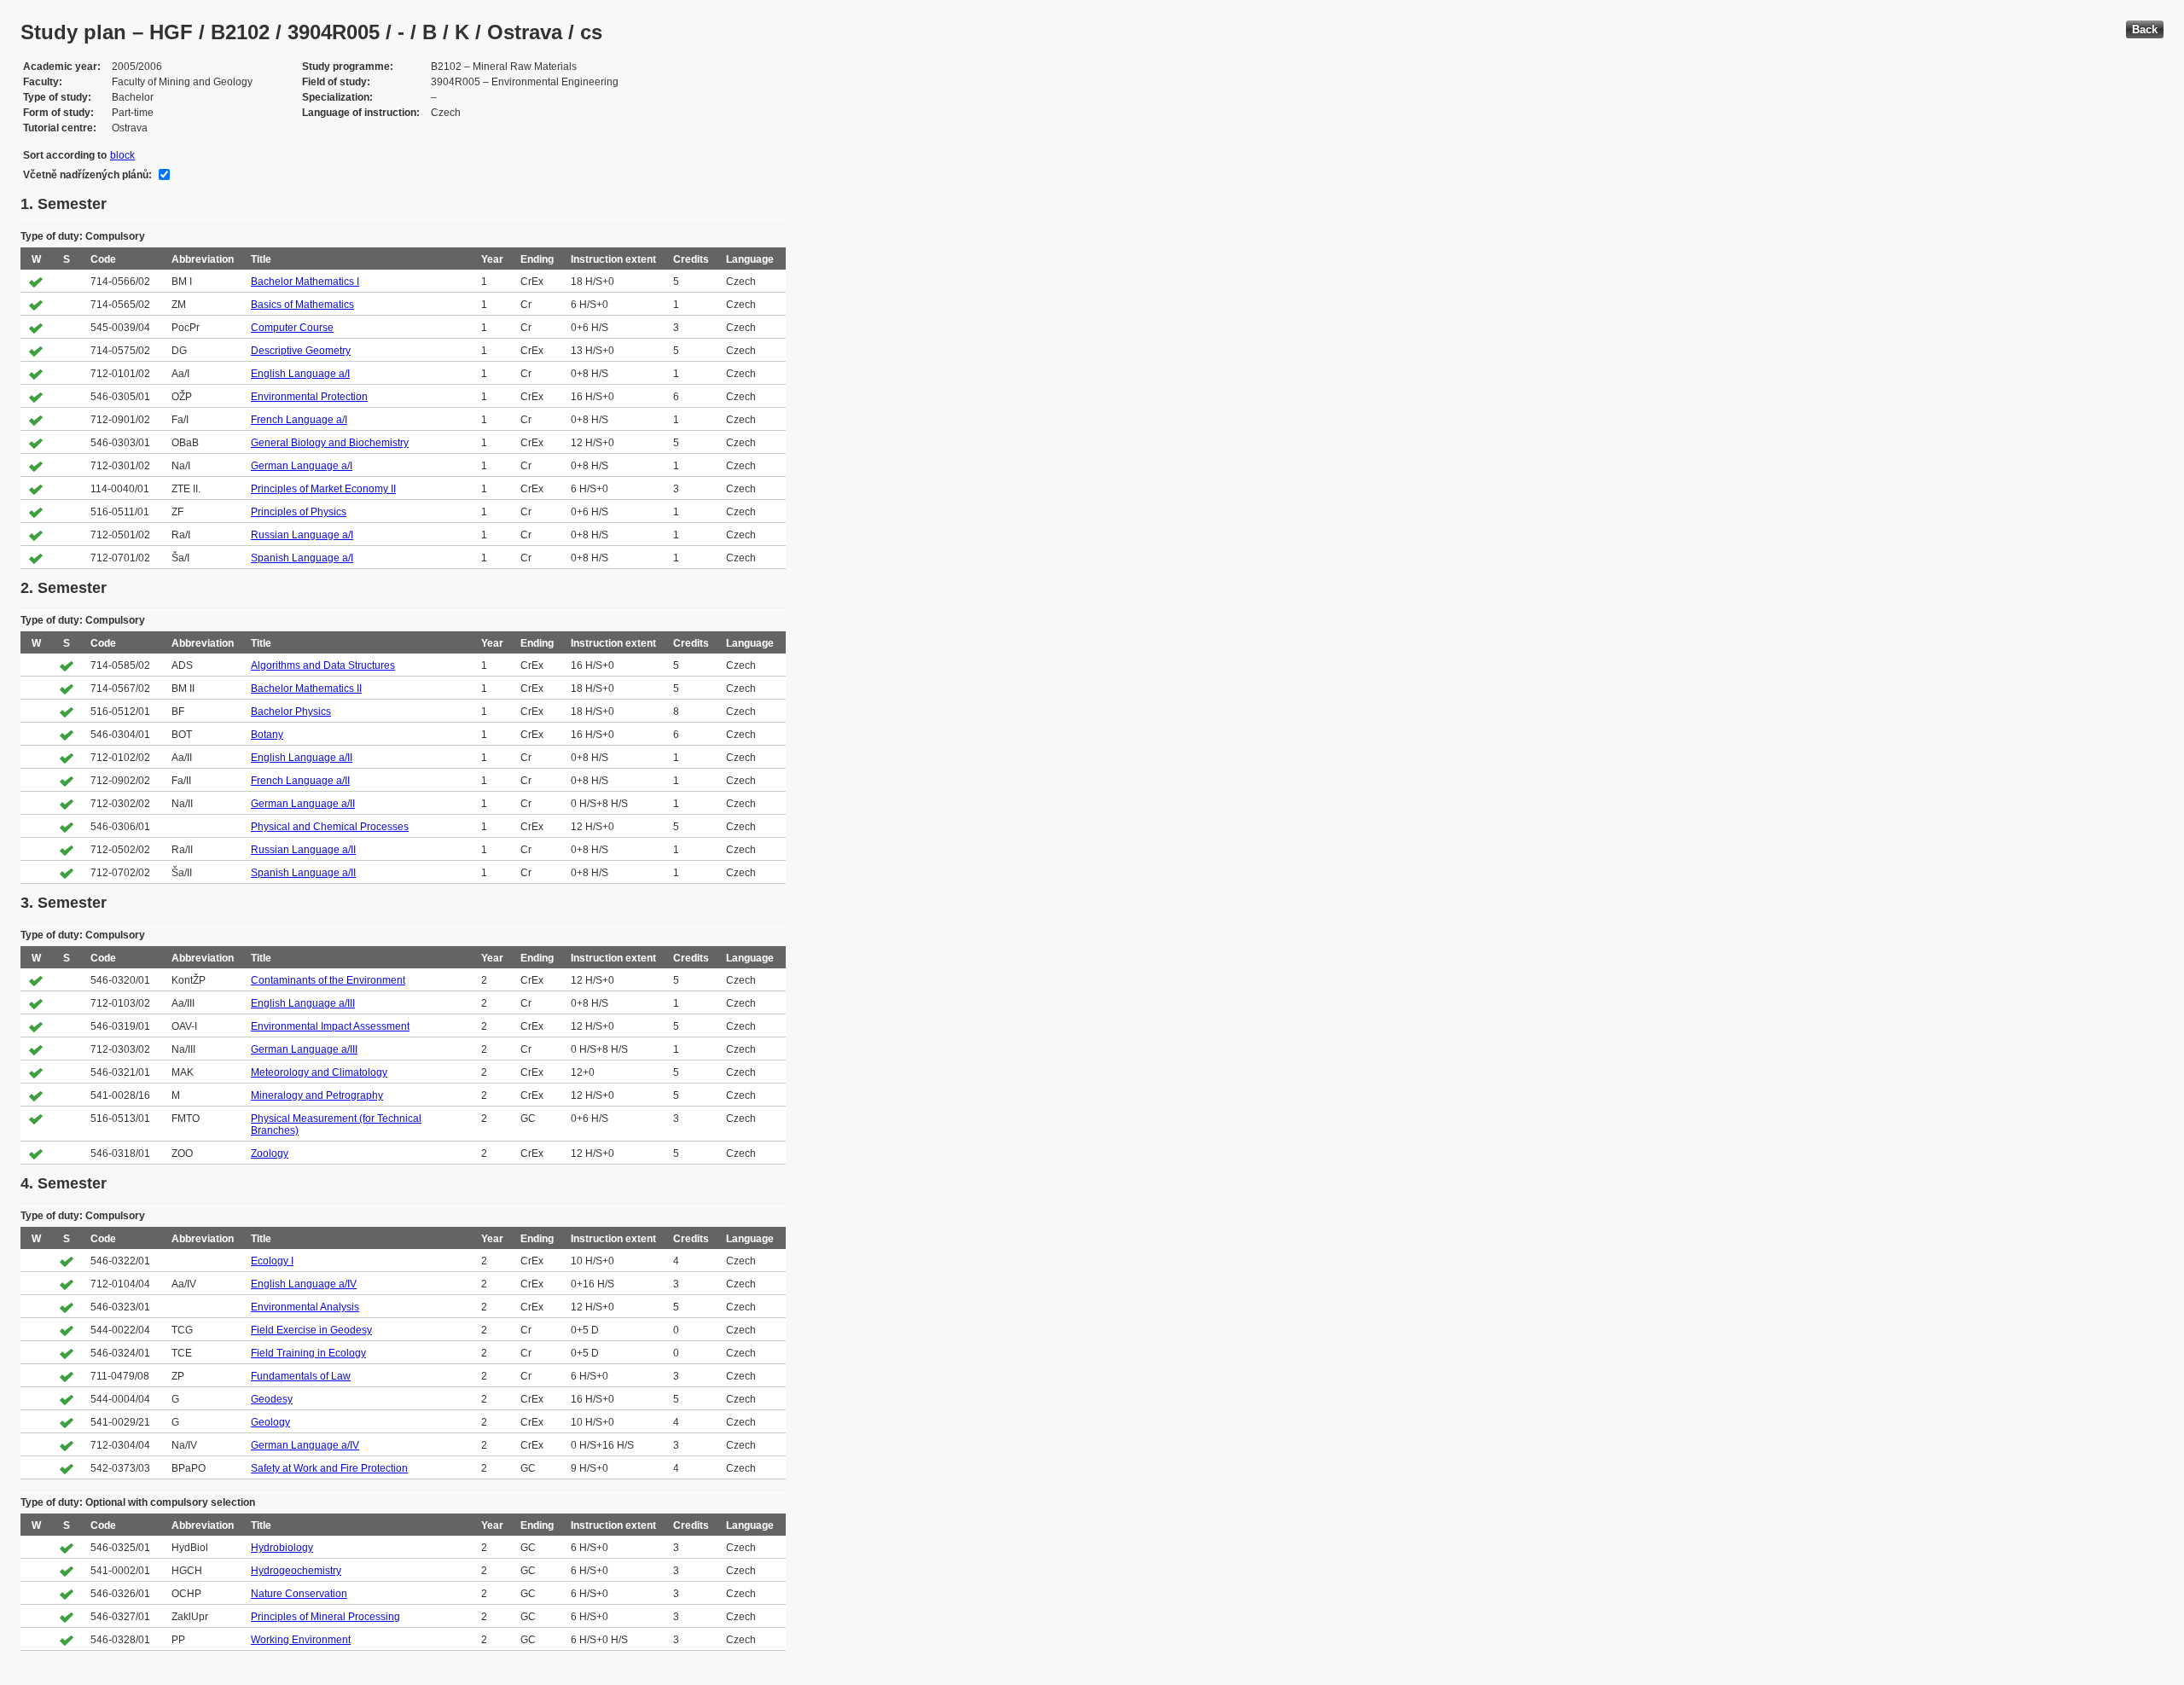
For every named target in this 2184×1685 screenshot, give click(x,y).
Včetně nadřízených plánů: (87, 175)
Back (2145, 29)
